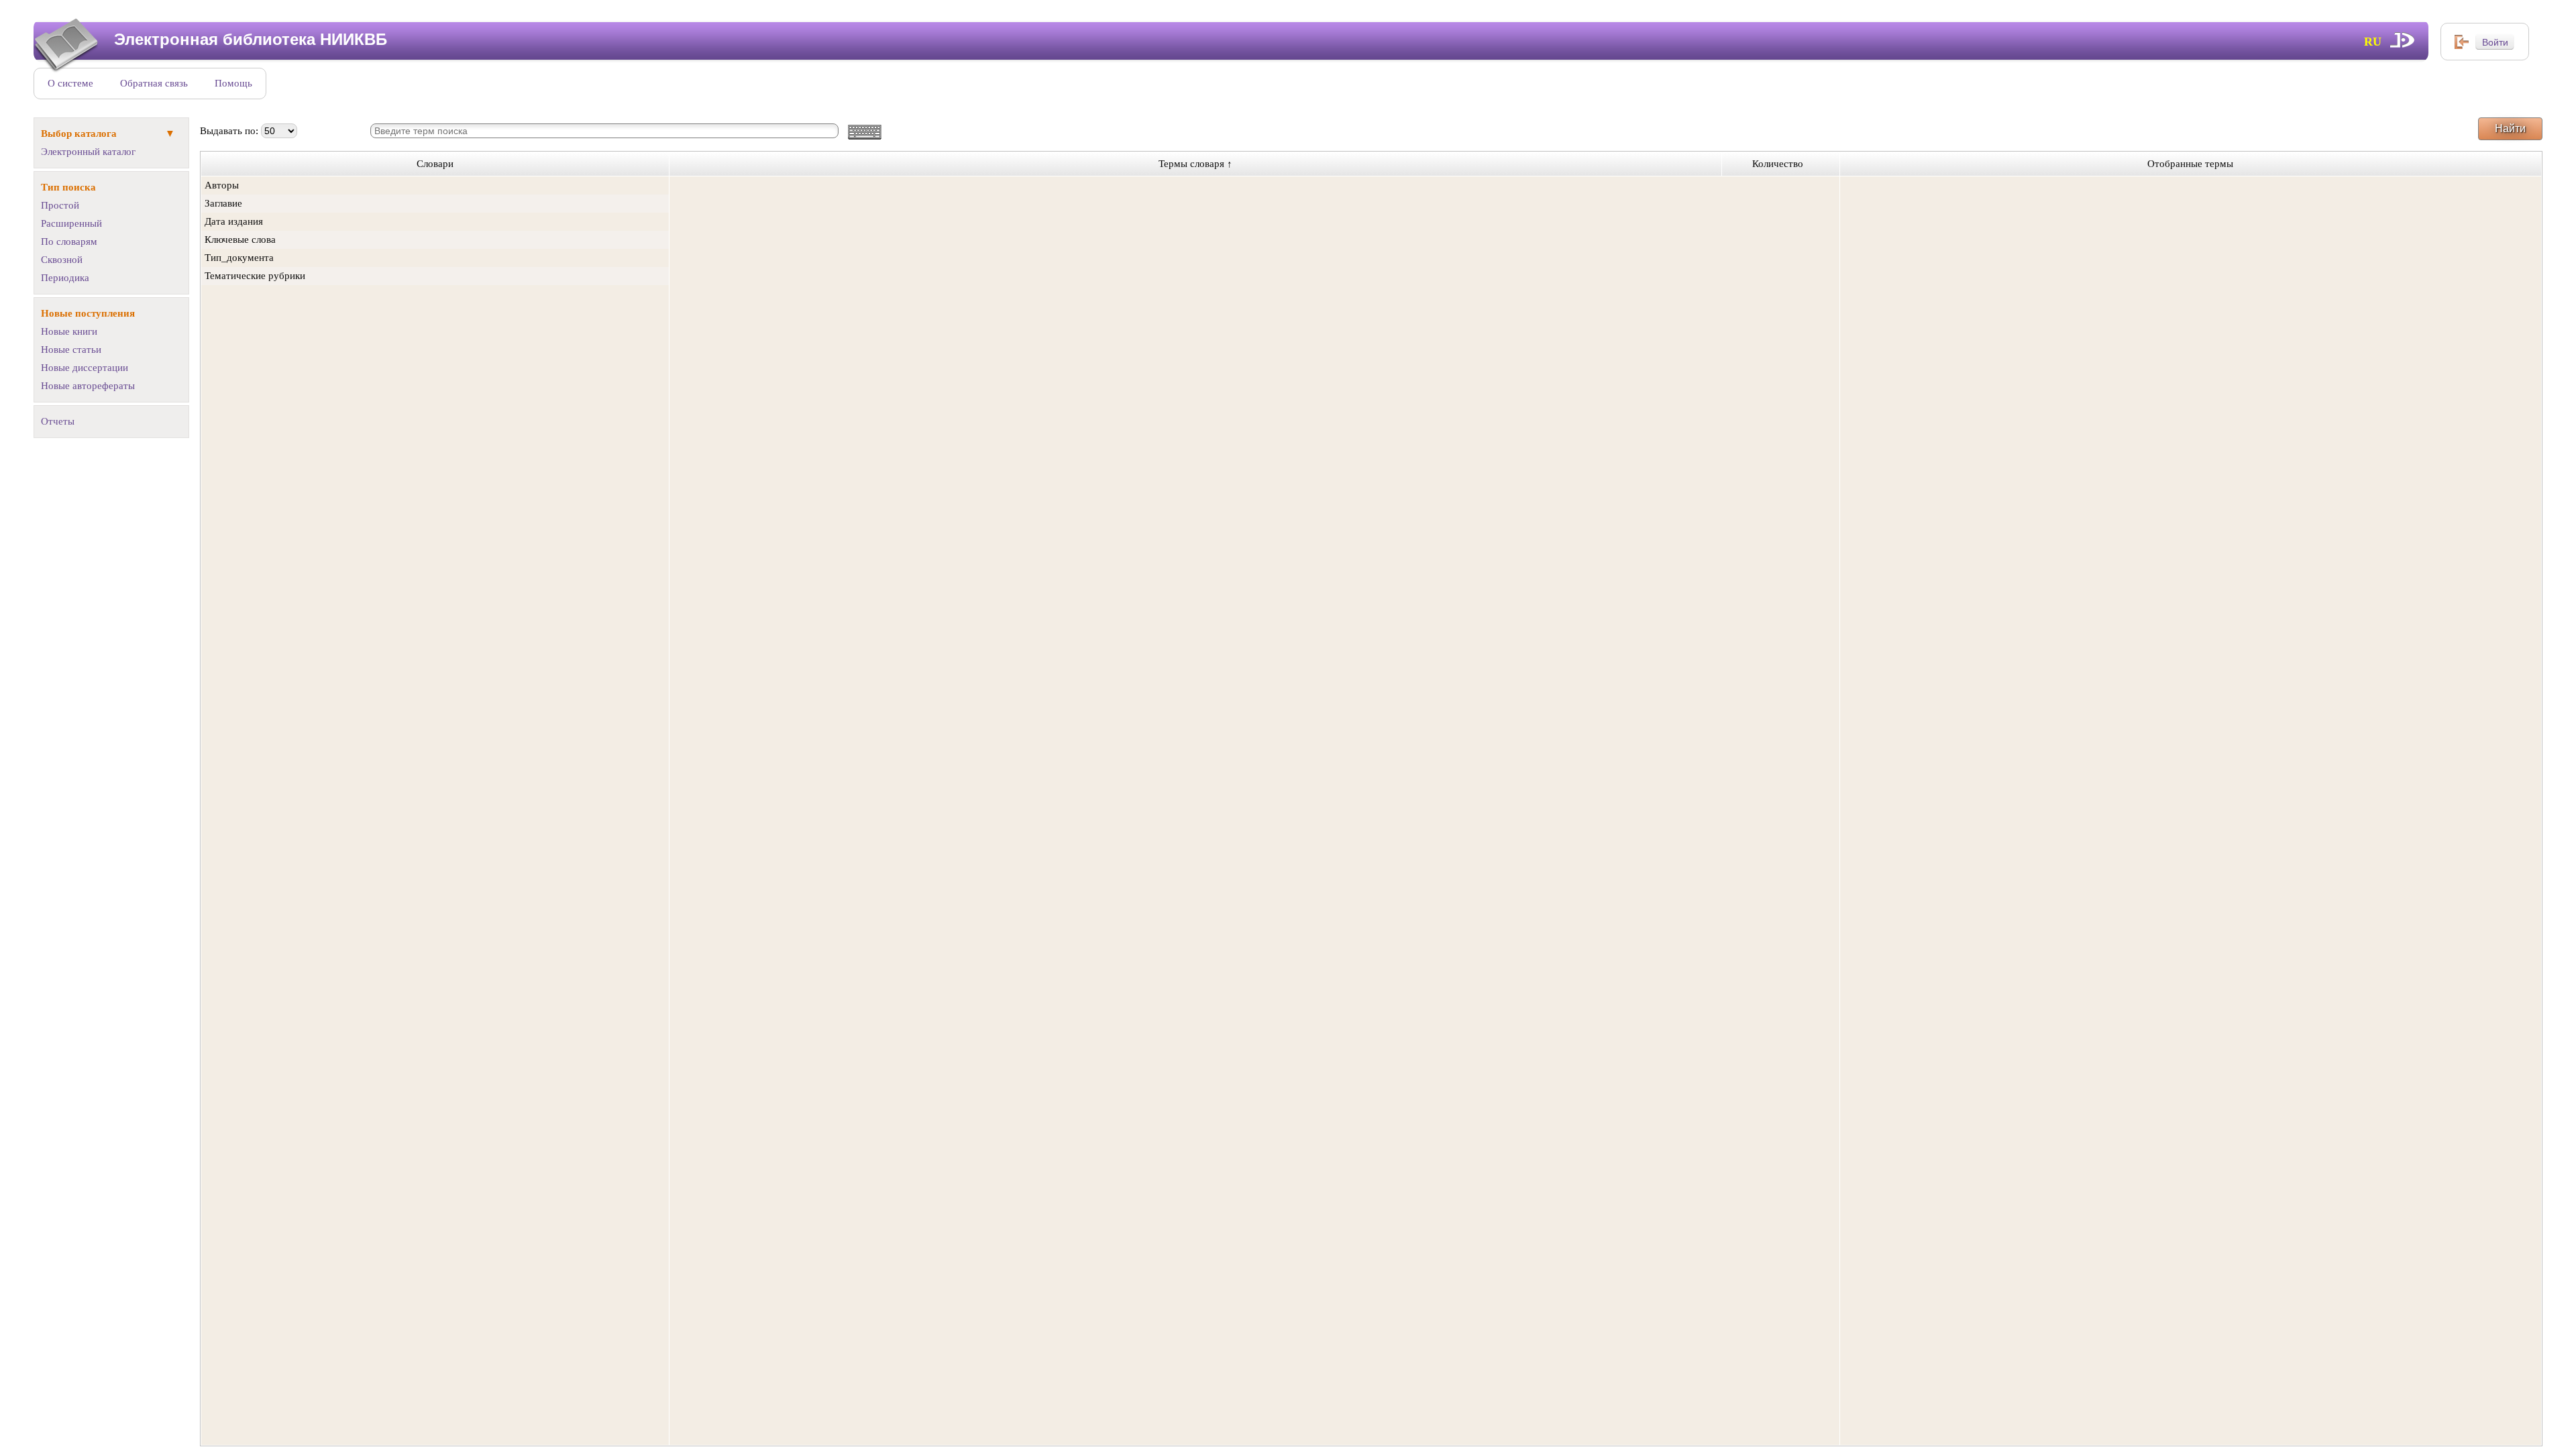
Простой (60, 205)
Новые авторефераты (88, 386)
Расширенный (71, 223)
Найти (2510, 128)
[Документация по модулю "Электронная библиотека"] (2403, 40)
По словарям (69, 241)
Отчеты (58, 421)
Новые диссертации (85, 368)
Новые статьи (71, 350)
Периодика (65, 278)
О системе (70, 83)
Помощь (233, 83)
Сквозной (62, 260)
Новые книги (69, 331)
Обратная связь (154, 83)
